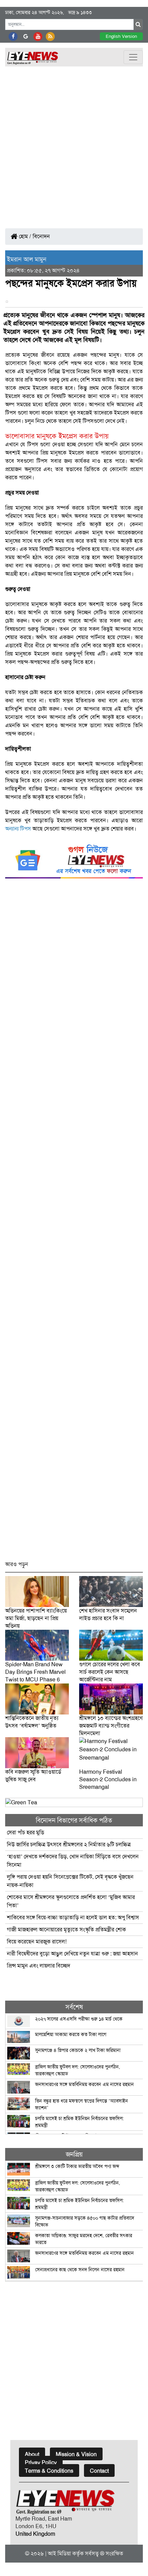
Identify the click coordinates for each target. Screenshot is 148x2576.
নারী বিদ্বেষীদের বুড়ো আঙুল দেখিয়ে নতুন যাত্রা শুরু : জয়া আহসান (72, 1954)
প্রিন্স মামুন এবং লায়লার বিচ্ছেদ (39, 1966)
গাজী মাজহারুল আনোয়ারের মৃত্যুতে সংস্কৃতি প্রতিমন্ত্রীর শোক (66, 1930)
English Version (121, 36)
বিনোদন (41, 236)
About (32, 2454)
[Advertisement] (74, 144)
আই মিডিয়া (59, 2553)
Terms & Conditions (49, 2471)
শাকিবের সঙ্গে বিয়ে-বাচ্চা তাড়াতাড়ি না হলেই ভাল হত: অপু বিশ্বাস (73, 1917)
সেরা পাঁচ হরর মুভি (25, 1832)
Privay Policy (41, 2463)
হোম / (24, 236)
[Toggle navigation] (133, 57)
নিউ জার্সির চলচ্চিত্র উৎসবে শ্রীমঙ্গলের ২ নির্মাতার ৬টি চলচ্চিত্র (69, 1844)
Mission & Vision (76, 2454)
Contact (99, 2471)
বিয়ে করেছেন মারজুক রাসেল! (37, 1942)
